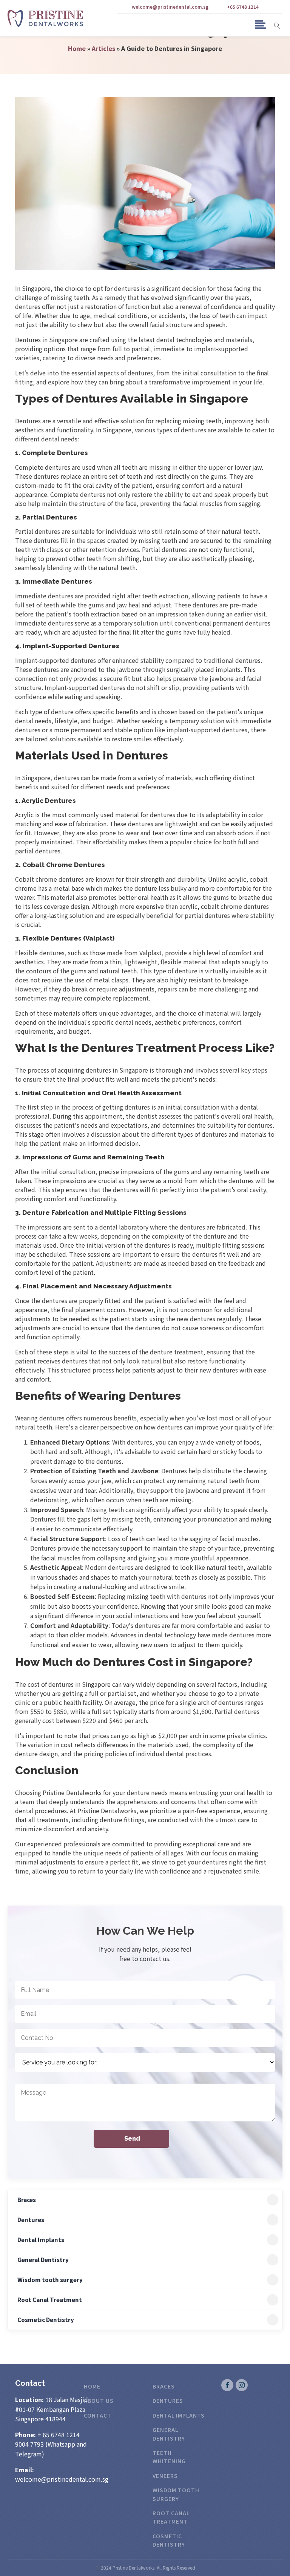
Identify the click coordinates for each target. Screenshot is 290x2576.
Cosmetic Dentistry (46, 2320)
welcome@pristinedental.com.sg (166, 7)
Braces (27, 2200)
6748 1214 (65, 2435)
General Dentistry (43, 2260)
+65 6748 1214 (243, 7)
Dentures (31, 2220)
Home (77, 48)
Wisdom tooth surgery (50, 2280)
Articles (103, 48)
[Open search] (277, 25)
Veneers (165, 2476)
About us (99, 2401)
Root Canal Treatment (50, 2300)
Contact (98, 2415)
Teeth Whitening (169, 2457)
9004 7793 (29, 2444)
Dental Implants (41, 2240)
